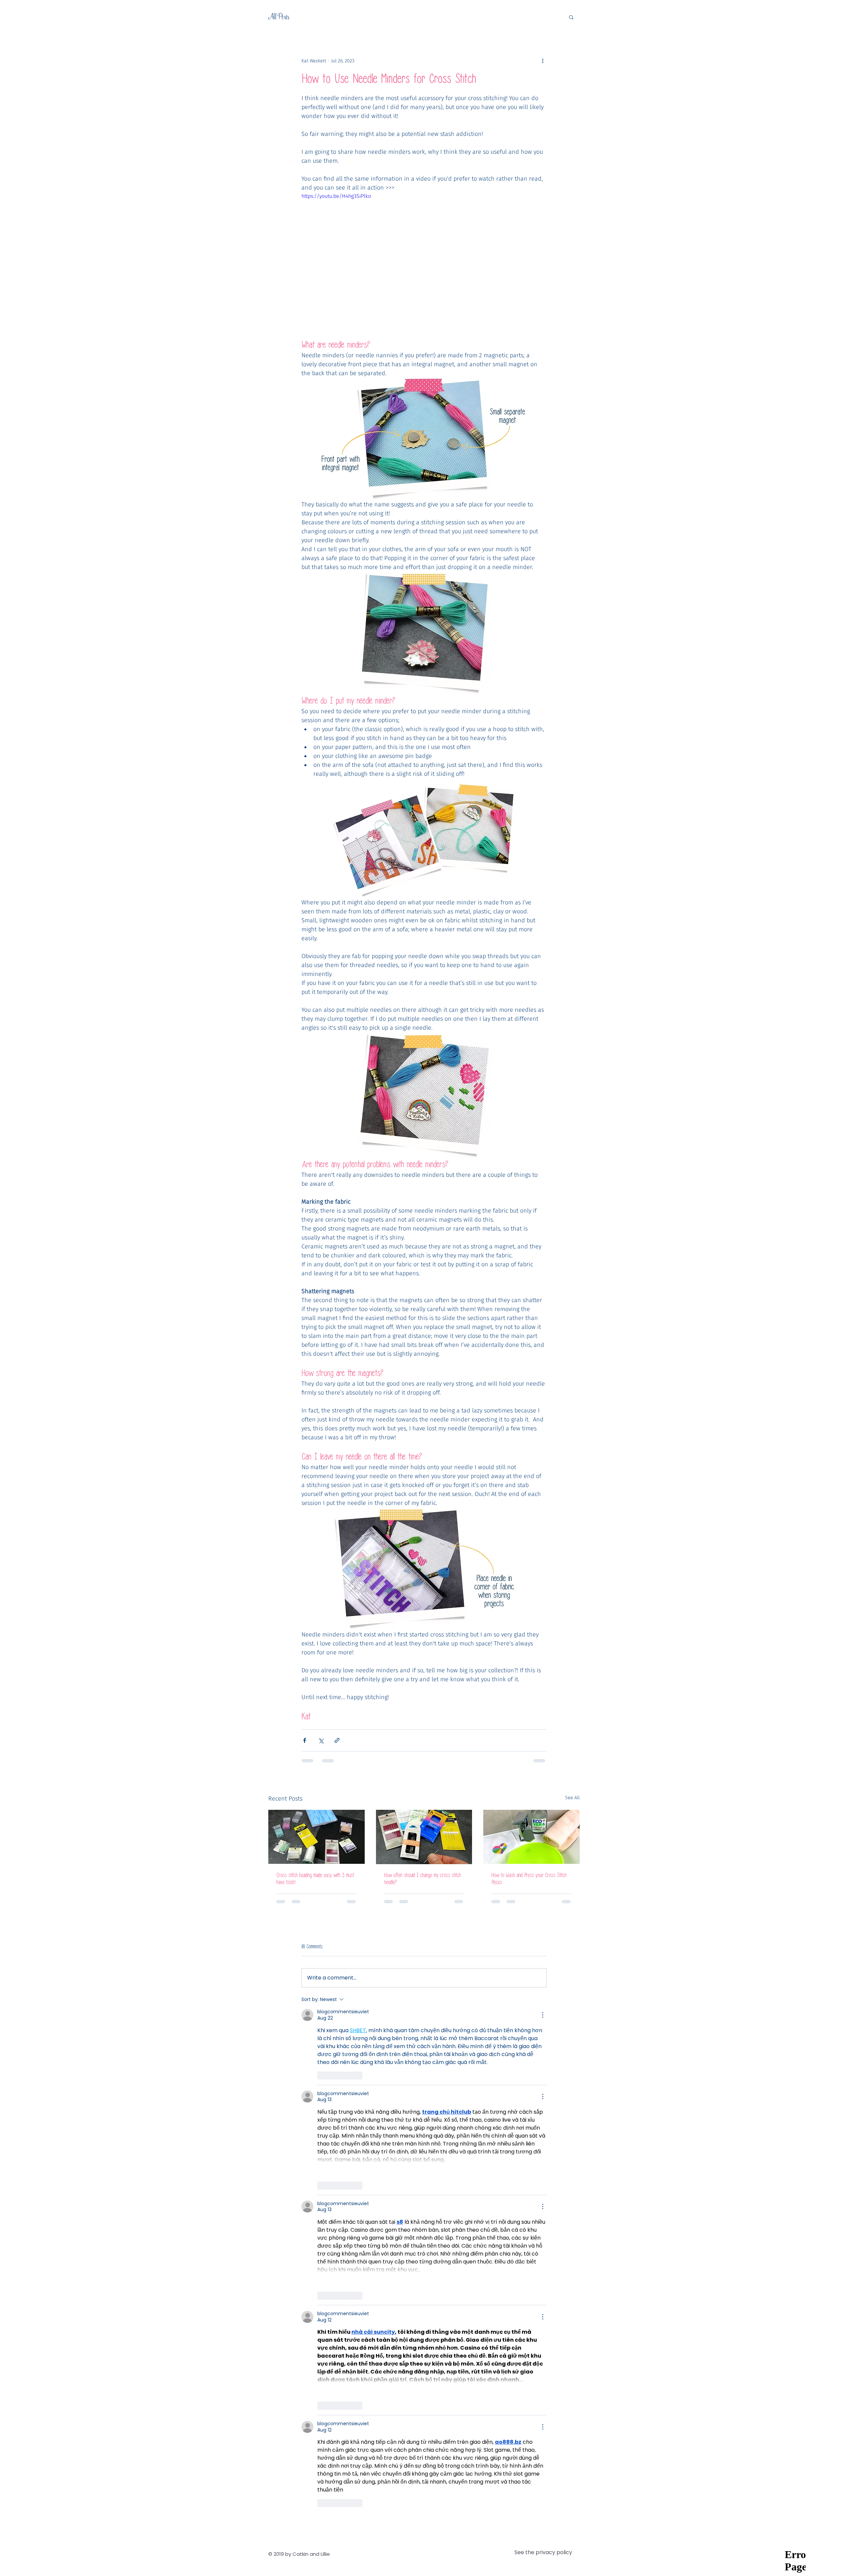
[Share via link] (337, 1740)
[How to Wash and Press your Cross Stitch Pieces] (531, 1837)
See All (572, 1798)
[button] (571, 17)
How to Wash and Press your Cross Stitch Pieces (529, 1879)
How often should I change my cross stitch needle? (422, 1879)
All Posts (279, 17)
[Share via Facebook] (305, 1740)
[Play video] (424, 261)
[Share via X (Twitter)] (321, 1740)
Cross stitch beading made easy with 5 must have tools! (315, 1879)
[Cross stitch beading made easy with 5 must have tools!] (317, 1837)
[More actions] (543, 61)
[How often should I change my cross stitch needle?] (424, 1837)
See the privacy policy (543, 1975)
